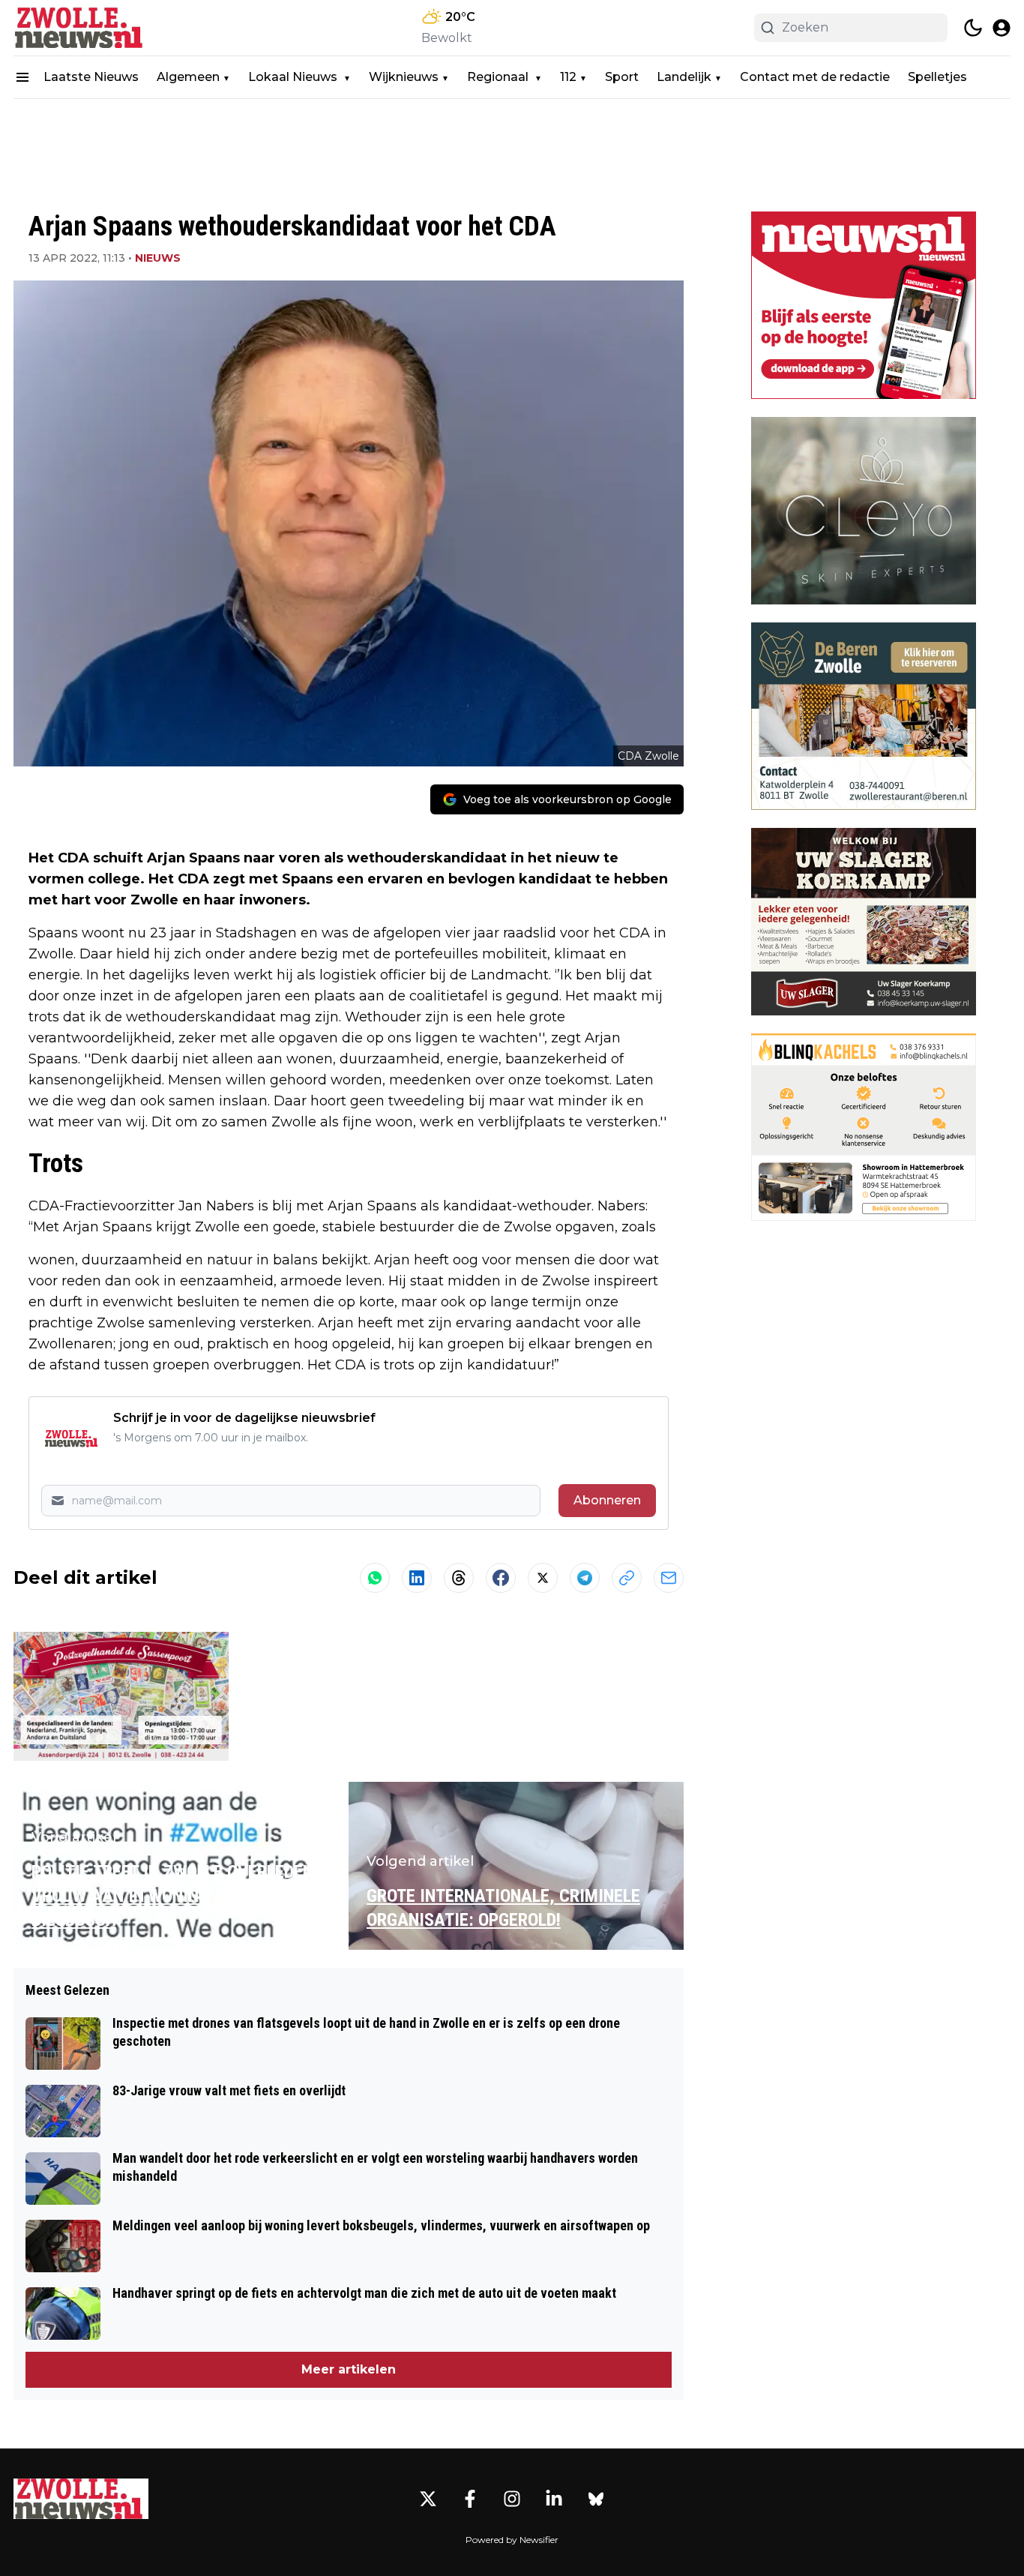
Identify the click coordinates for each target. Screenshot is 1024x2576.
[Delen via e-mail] (669, 1578)
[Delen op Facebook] (501, 1578)
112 (568, 77)
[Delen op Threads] (459, 1578)
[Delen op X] (543, 1578)
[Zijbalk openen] (22, 77)
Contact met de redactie (815, 77)
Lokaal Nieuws (294, 77)
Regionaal (499, 77)
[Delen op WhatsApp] (375, 1578)
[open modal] (1002, 28)
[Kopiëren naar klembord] (627, 1578)
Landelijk (684, 77)
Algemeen (188, 77)
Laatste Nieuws (91, 77)
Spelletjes (937, 77)
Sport (622, 77)
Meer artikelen (349, 2369)
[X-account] (428, 2499)
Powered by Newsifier (512, 2540)
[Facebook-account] (470, 2499)
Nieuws (158, 258)
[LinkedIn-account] (554, 2499)
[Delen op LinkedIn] (417, 1578)
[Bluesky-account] (596, 2499)
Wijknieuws (404, 77)
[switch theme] (973, 28)
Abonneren (607, 1500)
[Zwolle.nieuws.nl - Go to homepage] (81, 2499)
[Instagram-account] (512, 2499)
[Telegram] (585, 1578)
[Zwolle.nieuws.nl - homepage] (81, 28)
